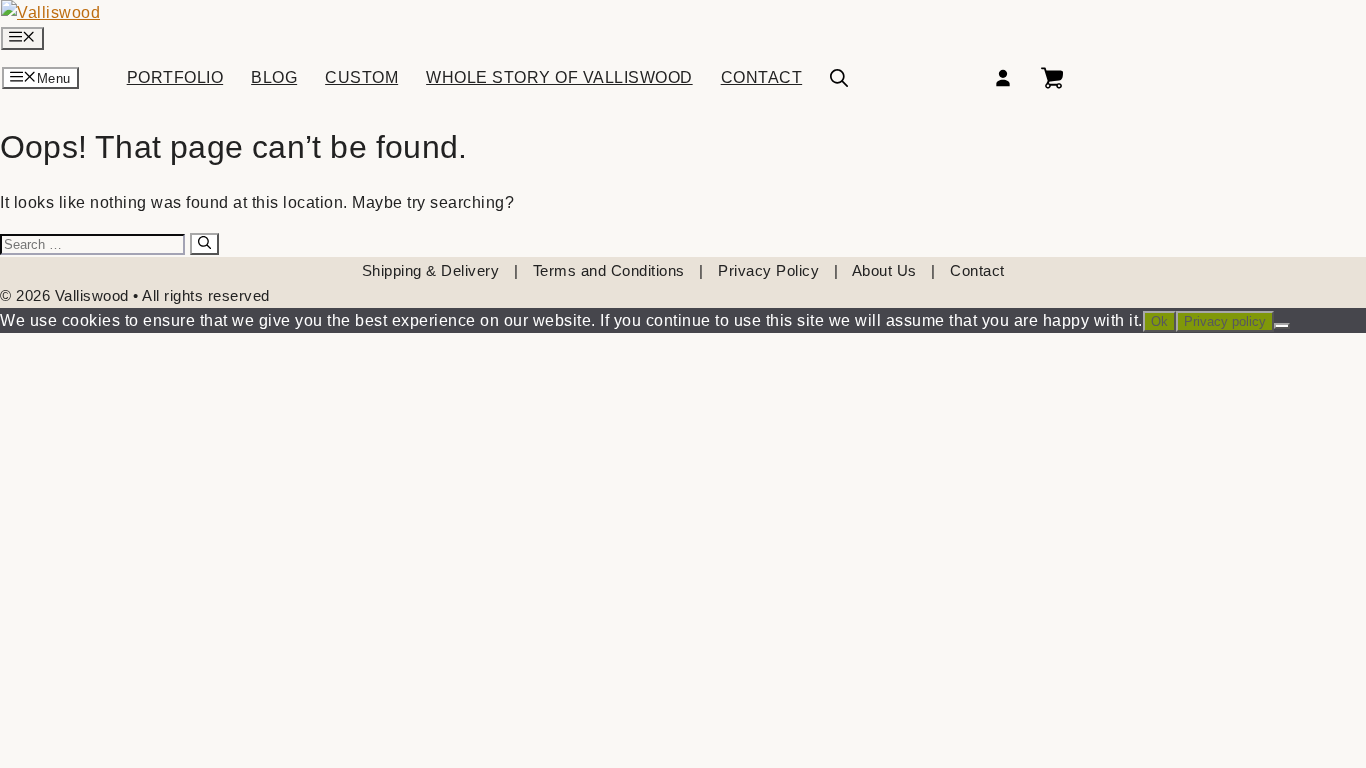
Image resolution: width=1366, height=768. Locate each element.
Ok (1159, 321)
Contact (977, 270)
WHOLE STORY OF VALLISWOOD (559, 78)
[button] (839, 78)
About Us (884, 270)
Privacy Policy (768, 270)
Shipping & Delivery (431, 270)
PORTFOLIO (175, 78)
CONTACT (762, 78)
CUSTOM (361, 78)
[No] (1282, 326)
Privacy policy (1225, 321)
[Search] (204, 244)
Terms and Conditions (609, 270)
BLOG (274, 78)
